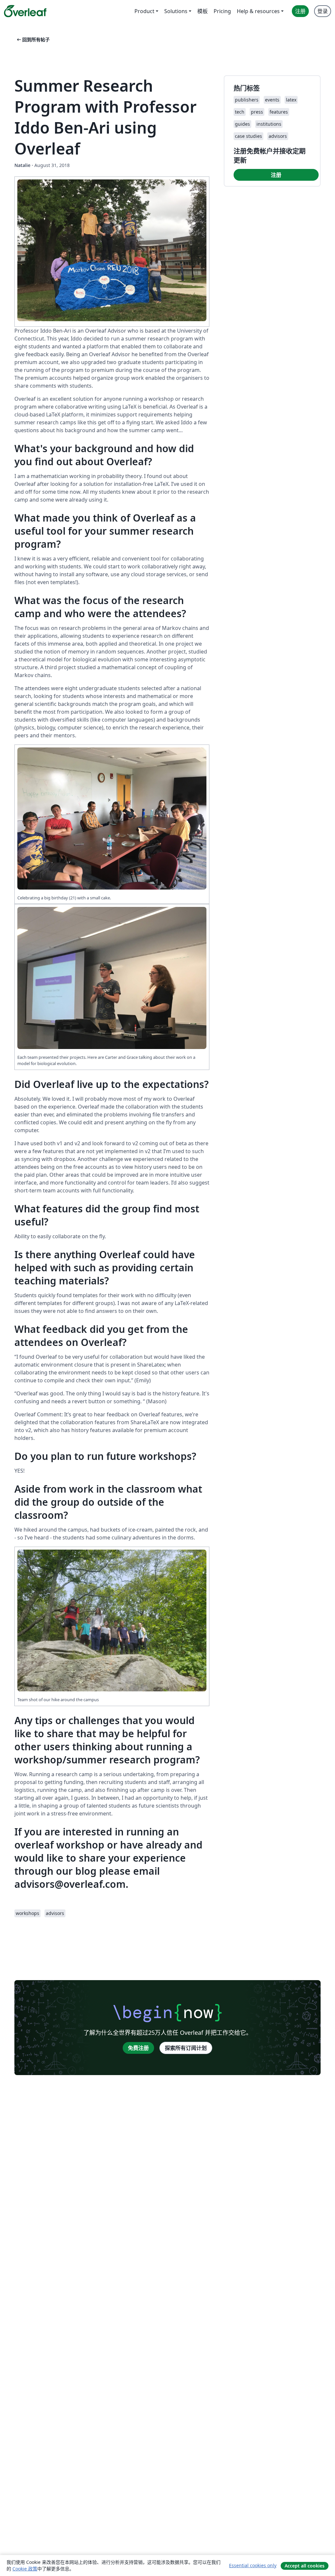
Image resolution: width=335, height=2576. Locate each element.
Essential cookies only (253, 2565)
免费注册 (138, 2048)
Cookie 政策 (25, 2569)
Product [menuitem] (144, 11)
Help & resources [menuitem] (258, 11)
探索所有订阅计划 (186, 2048)
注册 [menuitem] (300, 11)
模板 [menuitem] (203, 11)
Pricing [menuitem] (222, 11)
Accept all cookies (305, 2566)
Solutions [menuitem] (176, 11)
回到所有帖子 (33, 39)
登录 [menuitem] (323, 11)
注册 (276, 175)
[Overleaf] (25, 11)
